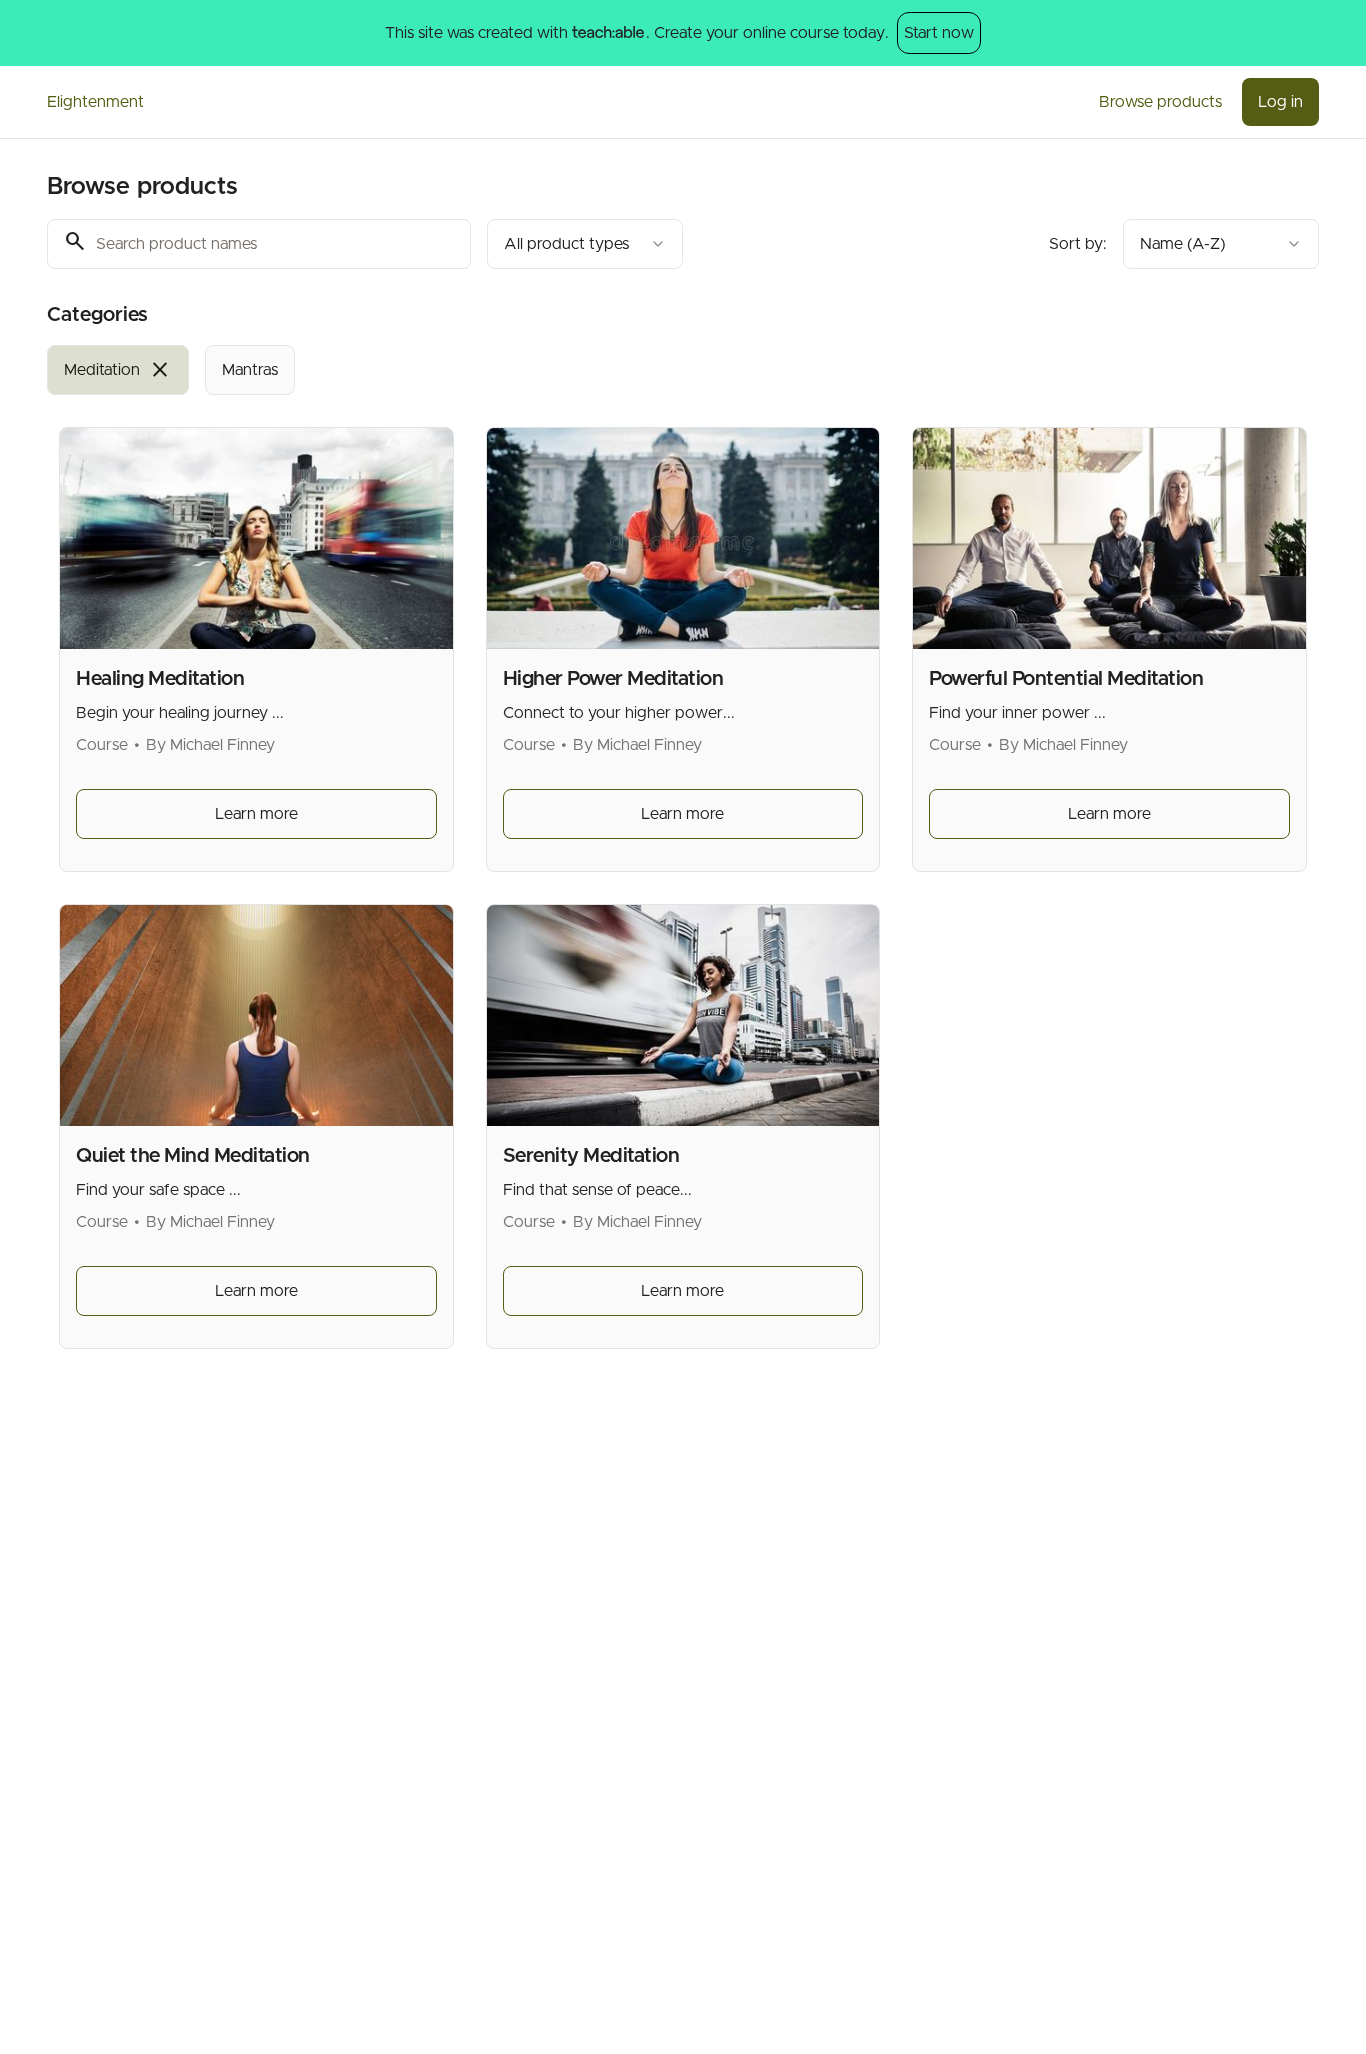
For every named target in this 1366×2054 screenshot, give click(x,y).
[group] (601, 370)
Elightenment (95, 102)
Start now (939, 33)
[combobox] (585, 244)
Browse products (1160, 102)
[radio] (118, 370)
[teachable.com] (607, 33)
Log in (1280, 102)
